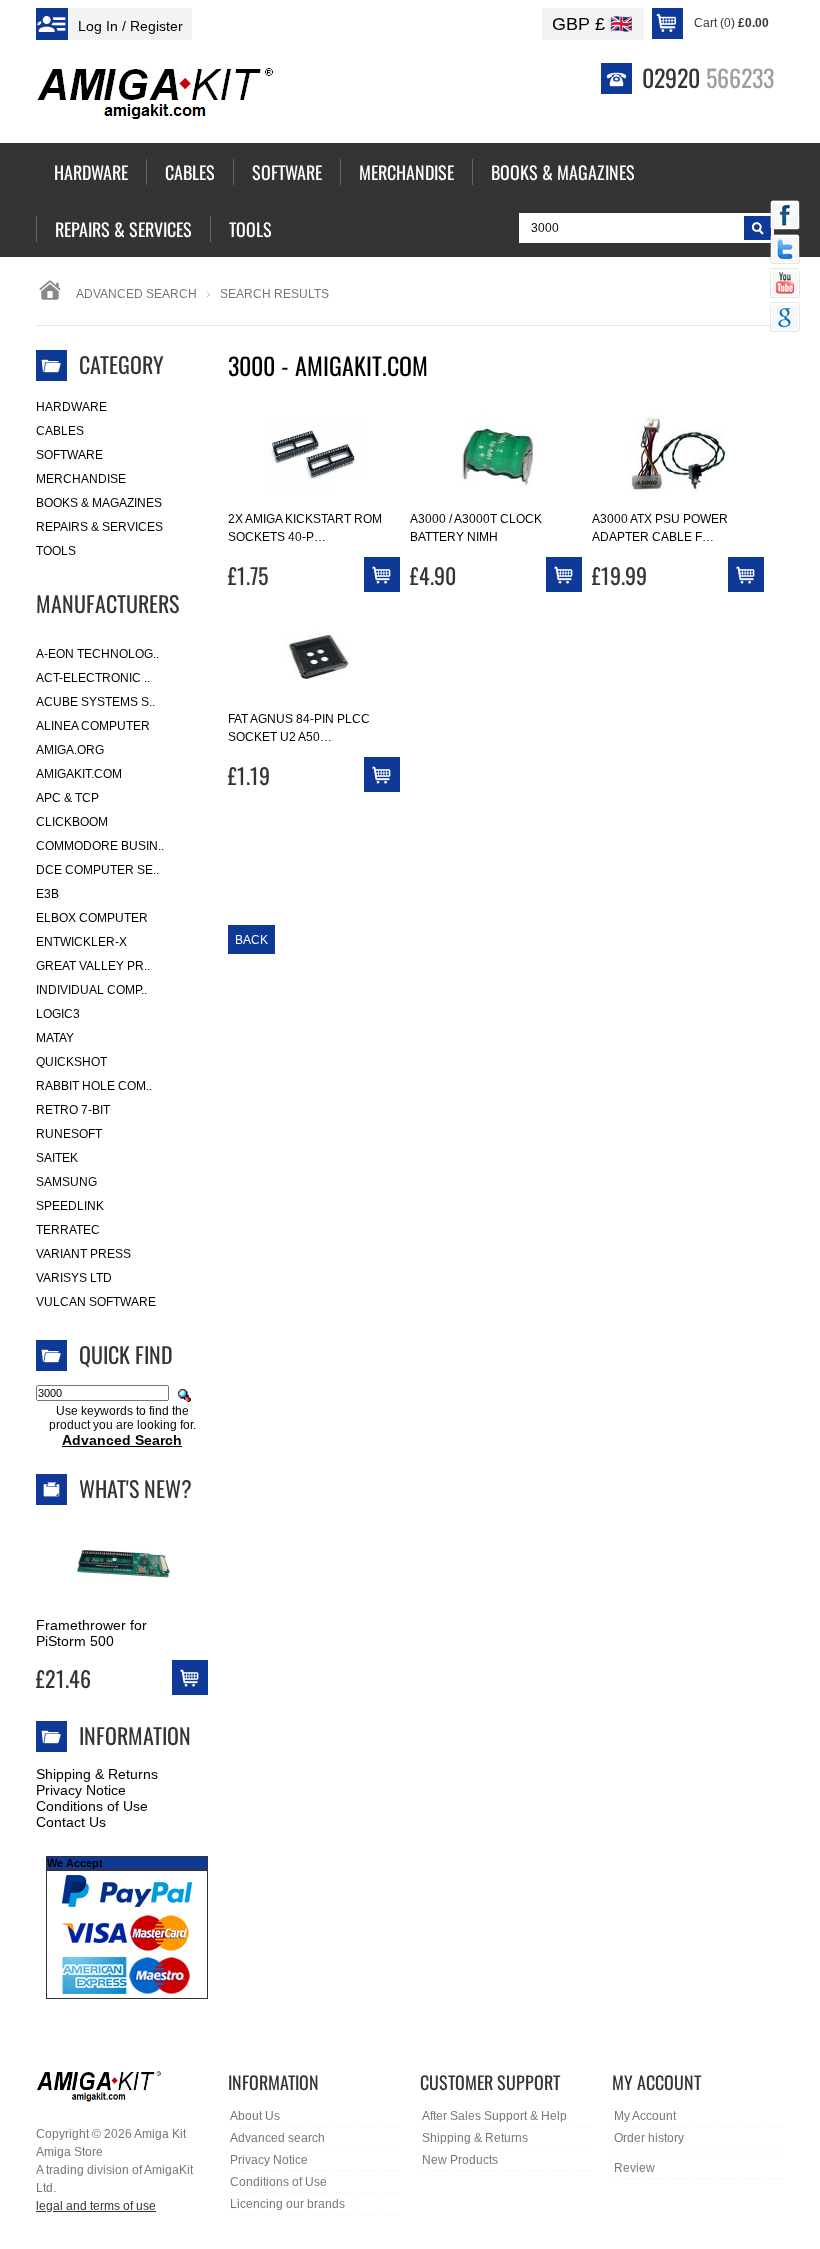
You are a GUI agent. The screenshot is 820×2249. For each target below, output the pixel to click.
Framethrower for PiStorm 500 (91, 1633)
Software (69, 455)
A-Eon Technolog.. (97, 654)
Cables (60, 431)
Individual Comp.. (91, 990)
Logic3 (58, 1014)
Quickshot (71, 1062)
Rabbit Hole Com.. (94, 1086)
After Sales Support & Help (494, 2116)
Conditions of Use (92, 1806)
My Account (645, 2116)
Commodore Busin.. (100, 846)
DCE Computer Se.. (97, 870)
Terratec (68, 1230)
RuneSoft (69, 1134)
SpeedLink (70, 1206)
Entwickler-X (81, 942)
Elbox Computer (92, 918)
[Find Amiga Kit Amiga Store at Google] (785, 319)
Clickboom (72, 822)
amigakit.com (79, 774)
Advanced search (277, 2138)
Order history (649, 2138)
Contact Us (71, 1822)
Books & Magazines (99, 503)
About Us (255, 2116)
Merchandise (81, 479)
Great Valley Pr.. (93, 966)
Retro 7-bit (73, 1110)
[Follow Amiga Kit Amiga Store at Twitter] (785, 251)
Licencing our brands (287, 2204)
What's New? (135, 1488)
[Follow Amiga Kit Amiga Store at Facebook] (785, 217)
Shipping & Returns (97, 1774)
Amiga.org (70, 750)
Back (251, 940)
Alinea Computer (93, 726)
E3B (47, 894)
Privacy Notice (81, 1790)
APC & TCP (67, 798)
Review (634, 2168)
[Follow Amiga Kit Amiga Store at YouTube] (785, 285)
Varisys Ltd (74, 1278)
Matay (55, 1038)
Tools (56, 551)
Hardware (71, 407)
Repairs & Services (99, 527)
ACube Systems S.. (95, 702)
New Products (460, 2160)
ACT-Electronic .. (93, 678)
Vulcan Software (96, 1302)
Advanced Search (136, 294)
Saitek (57, 1158)
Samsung (66, 1182)
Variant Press (83, 1254)
